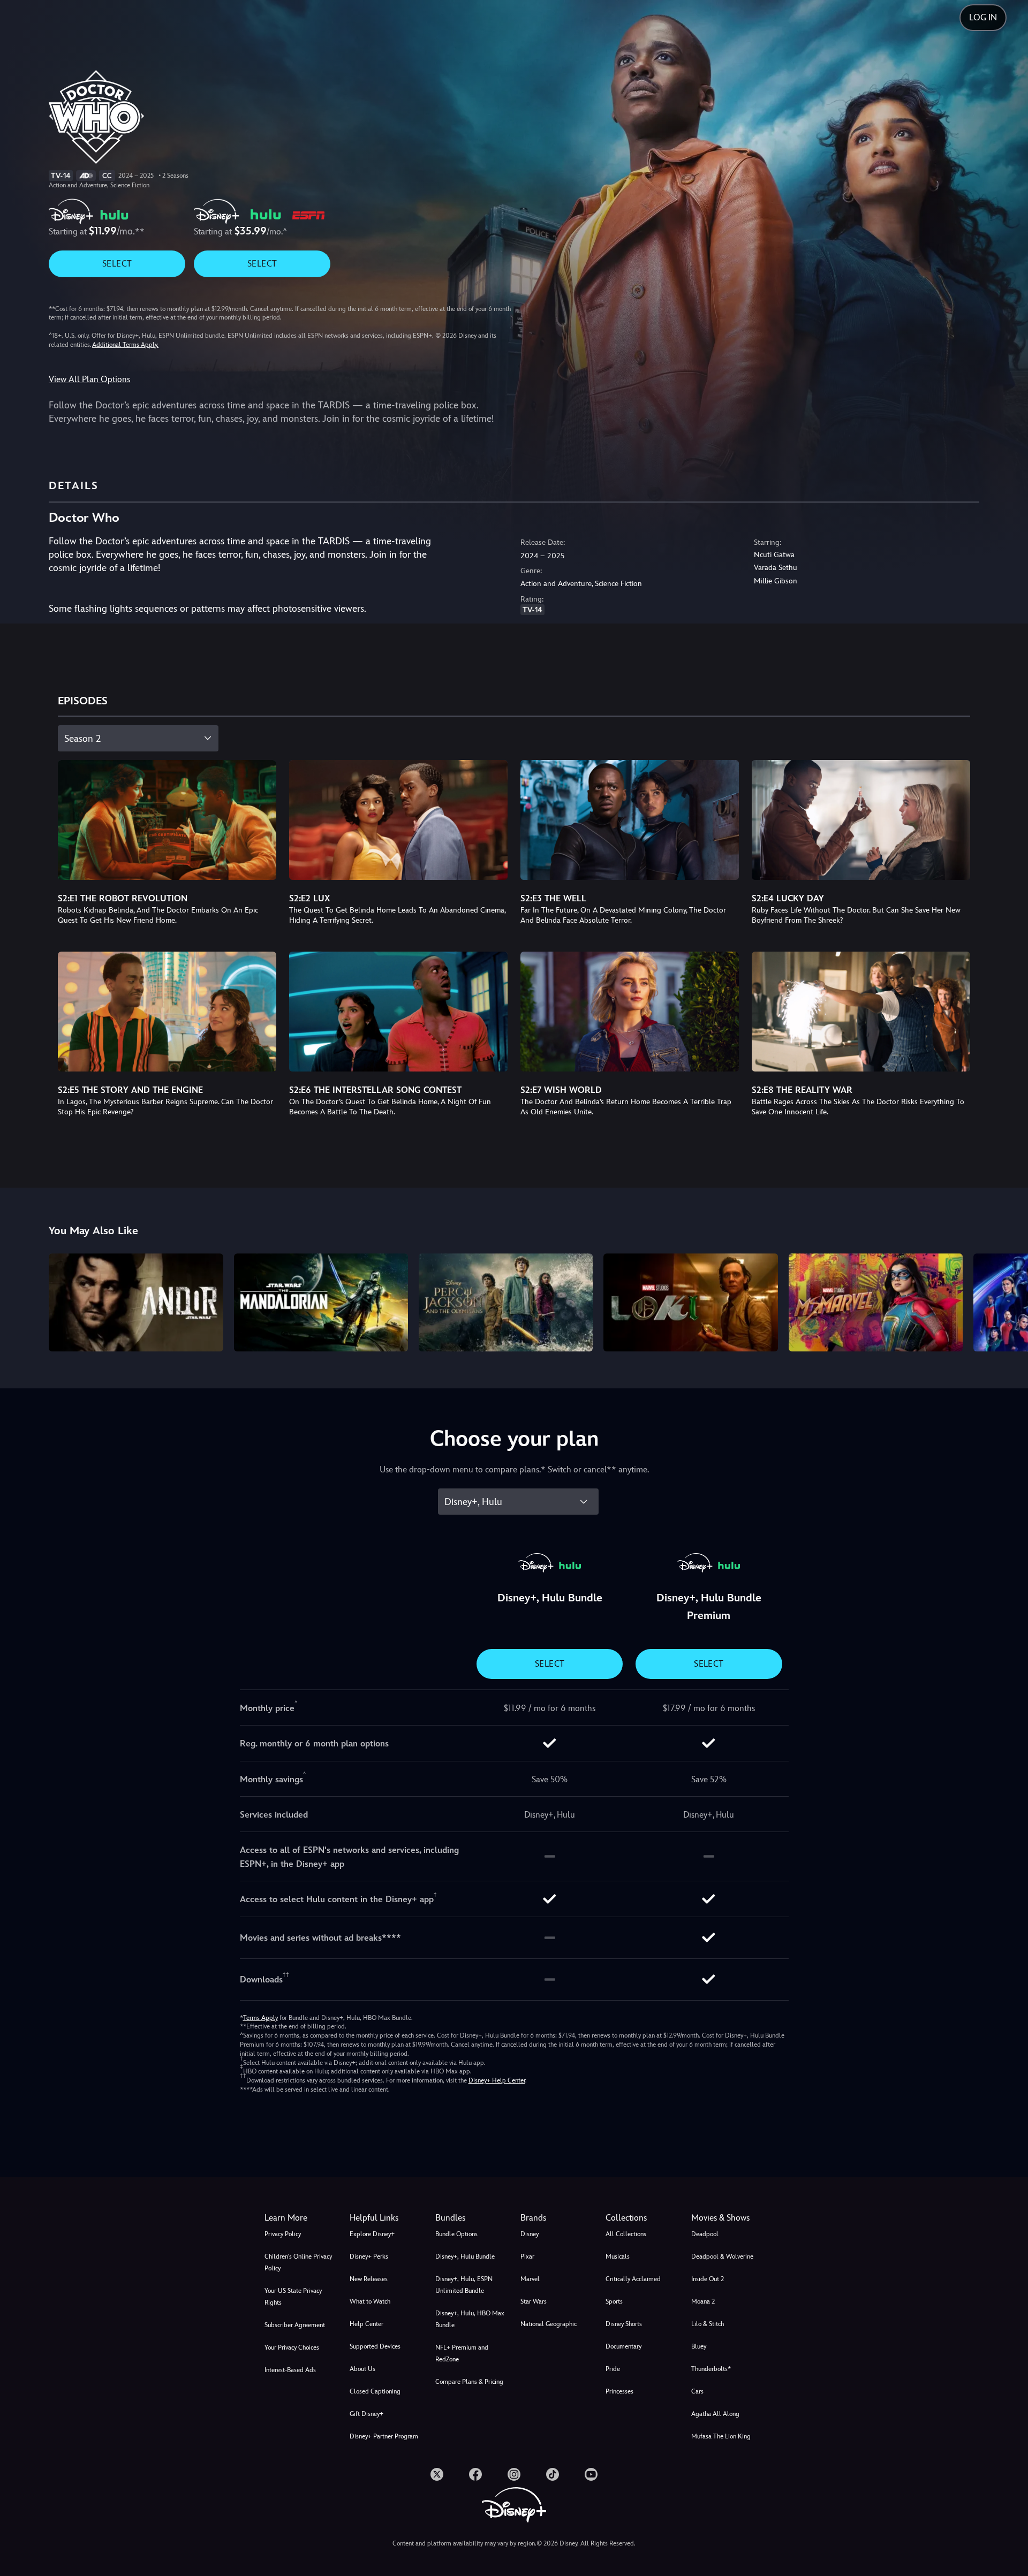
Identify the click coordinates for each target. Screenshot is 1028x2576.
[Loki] (690, 1302)
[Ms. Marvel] (876, 1302)
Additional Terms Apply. (125, 345)
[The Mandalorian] (321, 1302)
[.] (437, 2474)
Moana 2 (703, 2301)
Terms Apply (260, 2018)
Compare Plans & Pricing (469, 2382)
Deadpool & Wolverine (722, 2256)
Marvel (530, 2279)
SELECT (117, 264)
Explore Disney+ (372, 2234)
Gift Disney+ (366, 2414)
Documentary (623, 2346)
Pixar (527, 2256)
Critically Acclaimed (633, 2279)
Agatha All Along (715, 2414)
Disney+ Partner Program (384, 2436)
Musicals (618, 2256)
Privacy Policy (283, 2234)
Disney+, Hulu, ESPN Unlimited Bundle (464, 2285)
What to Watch (370, 2301)
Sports (614, 2301)
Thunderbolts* (711, 2369)
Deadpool (705, 2234)
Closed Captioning (375, 2391)
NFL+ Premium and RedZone (462, 2353)
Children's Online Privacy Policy (298, 2262)
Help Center (366, 2324)
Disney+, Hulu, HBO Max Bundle (470, 2319)
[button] (386, 2218)
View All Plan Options (89, 379)
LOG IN (983, 17)
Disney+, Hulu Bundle (465, 2256)
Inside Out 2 (708, 2279)
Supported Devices (375, 2346)
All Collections (626, 2234)
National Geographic (549, 2324)
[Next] (1007, 1301)
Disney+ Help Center (497, 2080)
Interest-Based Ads (290, 2370)
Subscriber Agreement (295, 2325)
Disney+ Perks (369, 2256)
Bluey (699, 2346)
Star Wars (534, 2301)
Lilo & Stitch (708, 2324)
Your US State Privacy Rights (293, 2297)
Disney (530, 2234)
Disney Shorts (624, 2324)
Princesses (619, 2391)
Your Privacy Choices (292, 2347)
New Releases (369, 2279)
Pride (613, 2369)
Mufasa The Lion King (721, 2436)
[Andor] (136, 1302)
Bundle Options (456, 2234)
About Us (362, 2369)
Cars (697, 2391)
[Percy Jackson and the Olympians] (506, 1302)
